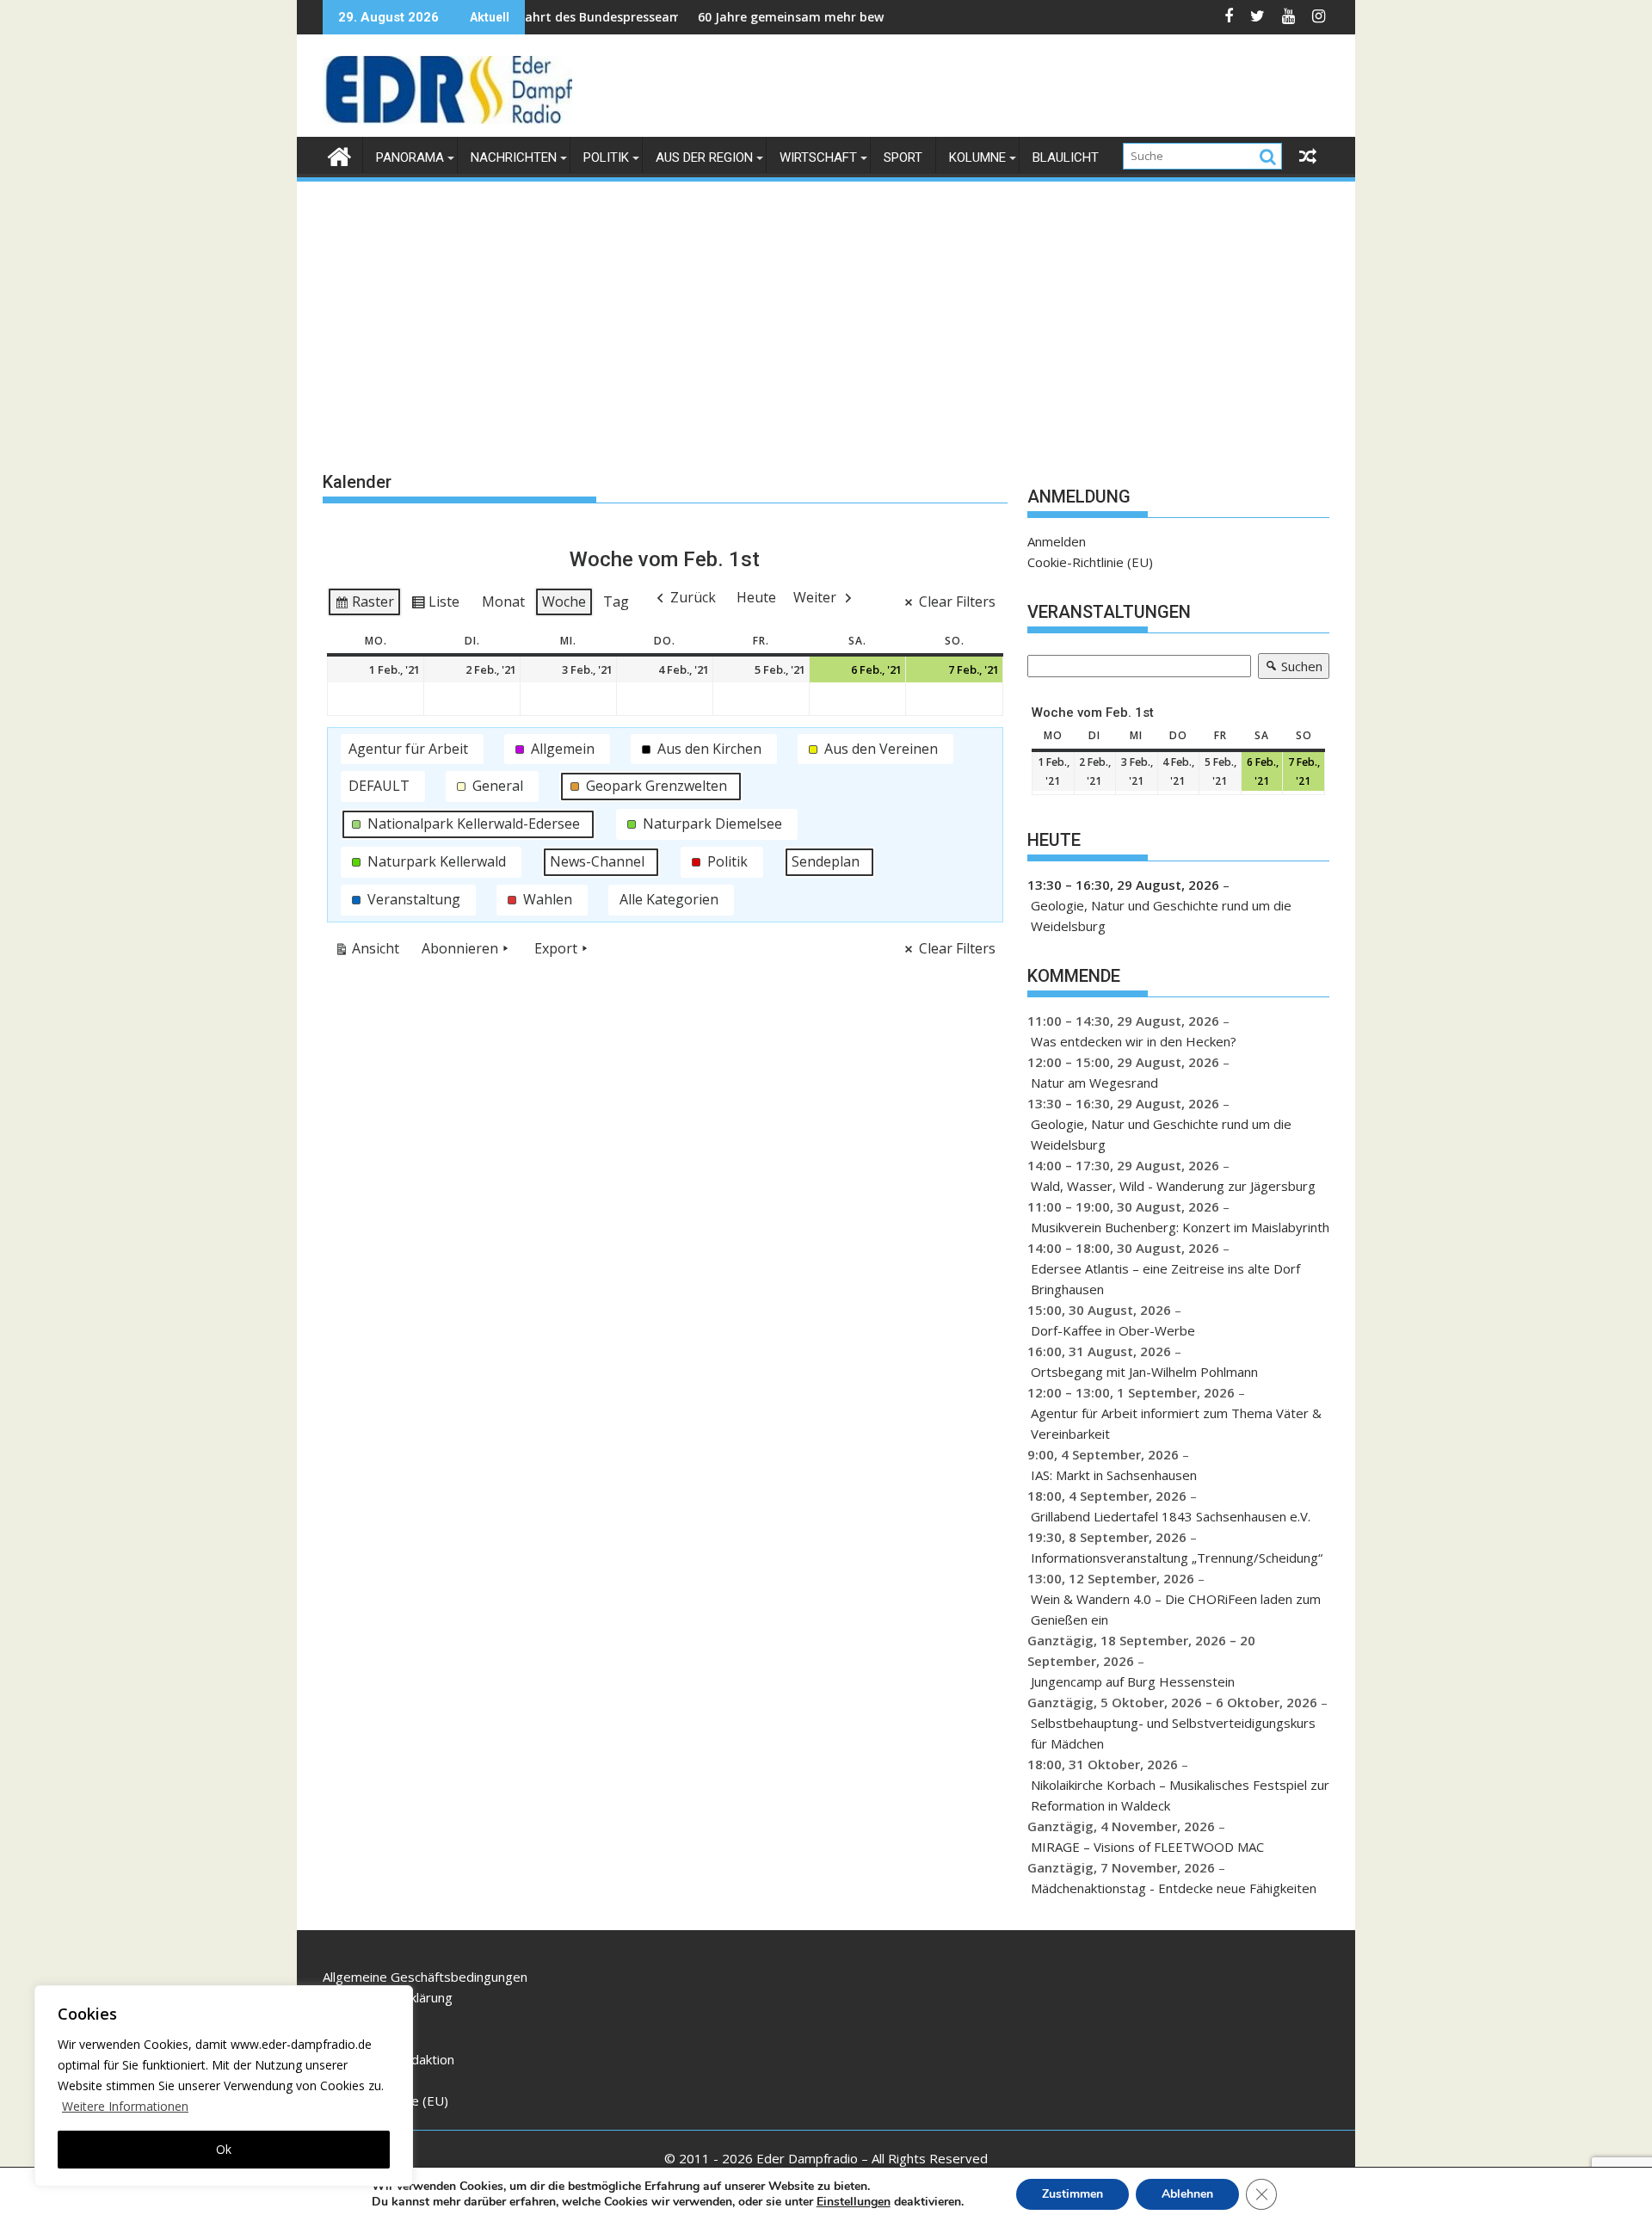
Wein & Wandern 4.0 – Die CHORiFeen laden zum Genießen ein (1176, 1609)
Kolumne (977, 157)
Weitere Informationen (125, 2106)
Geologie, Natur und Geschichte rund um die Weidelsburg (1161, 916)
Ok (224, 2149)
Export (556, 948)
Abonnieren (460, 948)
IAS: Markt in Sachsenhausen (1114, 1475)
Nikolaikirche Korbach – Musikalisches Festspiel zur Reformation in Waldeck (1180, 1795)
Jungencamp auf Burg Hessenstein (1133, 1681)
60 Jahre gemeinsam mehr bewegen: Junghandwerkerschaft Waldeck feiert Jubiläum (877, 17)
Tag (616, 602)
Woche (564, 602)
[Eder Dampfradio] (339, 154)
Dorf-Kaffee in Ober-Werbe (1113, 1330)
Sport (903, 157)
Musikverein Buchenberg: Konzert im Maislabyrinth (1180, 1227)
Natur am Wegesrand (1094, 1083)
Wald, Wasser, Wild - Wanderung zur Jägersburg (1173, 1186)
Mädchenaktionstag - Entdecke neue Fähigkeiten (1174, 1888)
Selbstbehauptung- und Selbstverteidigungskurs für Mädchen (1173, 1733)
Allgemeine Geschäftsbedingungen (425, 1977)
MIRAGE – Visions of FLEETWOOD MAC (1147, 1847)
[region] (224, 2086)
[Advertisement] (826, 313)
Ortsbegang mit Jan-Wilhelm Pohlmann (1144, 1372)
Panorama (410, 157)
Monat (503, 602)
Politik (606, 157)
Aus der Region (704, 157)
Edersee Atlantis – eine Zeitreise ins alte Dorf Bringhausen (1165, 1279)
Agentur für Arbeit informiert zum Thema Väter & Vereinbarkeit (1176, 1423)
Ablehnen (1187, 2194)
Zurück (693, 597)
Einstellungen (854, 2202)
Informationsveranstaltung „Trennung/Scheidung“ (1177, 1558)
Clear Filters (957, 602)
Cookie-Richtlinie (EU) (1090, 562)
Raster (364, 605)
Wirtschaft (818, 157)
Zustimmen (1073, 2194)
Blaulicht (1066, 157)
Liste (435, 605)
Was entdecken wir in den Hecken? (1134, 1041)
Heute (756, 597)
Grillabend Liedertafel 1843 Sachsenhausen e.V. (1171, 1516)
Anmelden (1057, 541)
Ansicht (370, 952)
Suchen (1290, 668)
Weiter (815, 597)
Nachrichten (514, 157)
